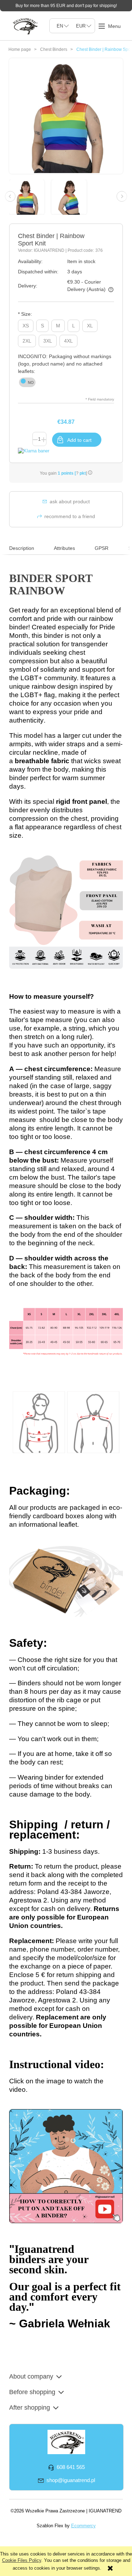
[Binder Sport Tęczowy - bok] (72, 197)
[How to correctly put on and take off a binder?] (66, 2165)
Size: (25, 314)
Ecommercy (83, 2526)
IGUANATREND (50, 250)
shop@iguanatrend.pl (71, 2480)
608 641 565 (71, 2467)
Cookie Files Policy (22, 2560)
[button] (109, 26)
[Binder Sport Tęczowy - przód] (30, 197)
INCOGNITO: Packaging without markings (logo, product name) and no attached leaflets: (65, 364)
